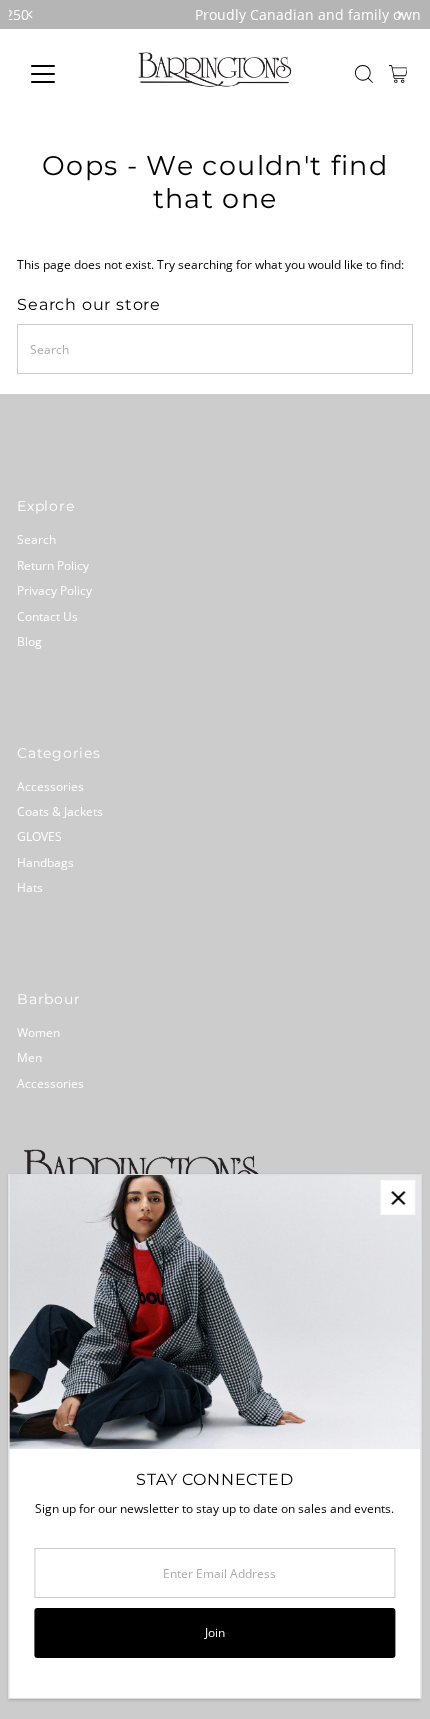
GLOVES (39, 836)
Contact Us (47, 616)
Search (36, 539)
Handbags (45, 862)
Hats (30, 887)
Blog (29, 641)
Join (215, 1632)
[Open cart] (398, 74)
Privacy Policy (54, 590)
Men (29, 1057)
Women (38, 1032)
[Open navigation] (64, 74)
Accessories (50, 786)
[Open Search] (364, 74)
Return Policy (53, 565)
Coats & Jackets (60, 811)
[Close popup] (397, 1197)
